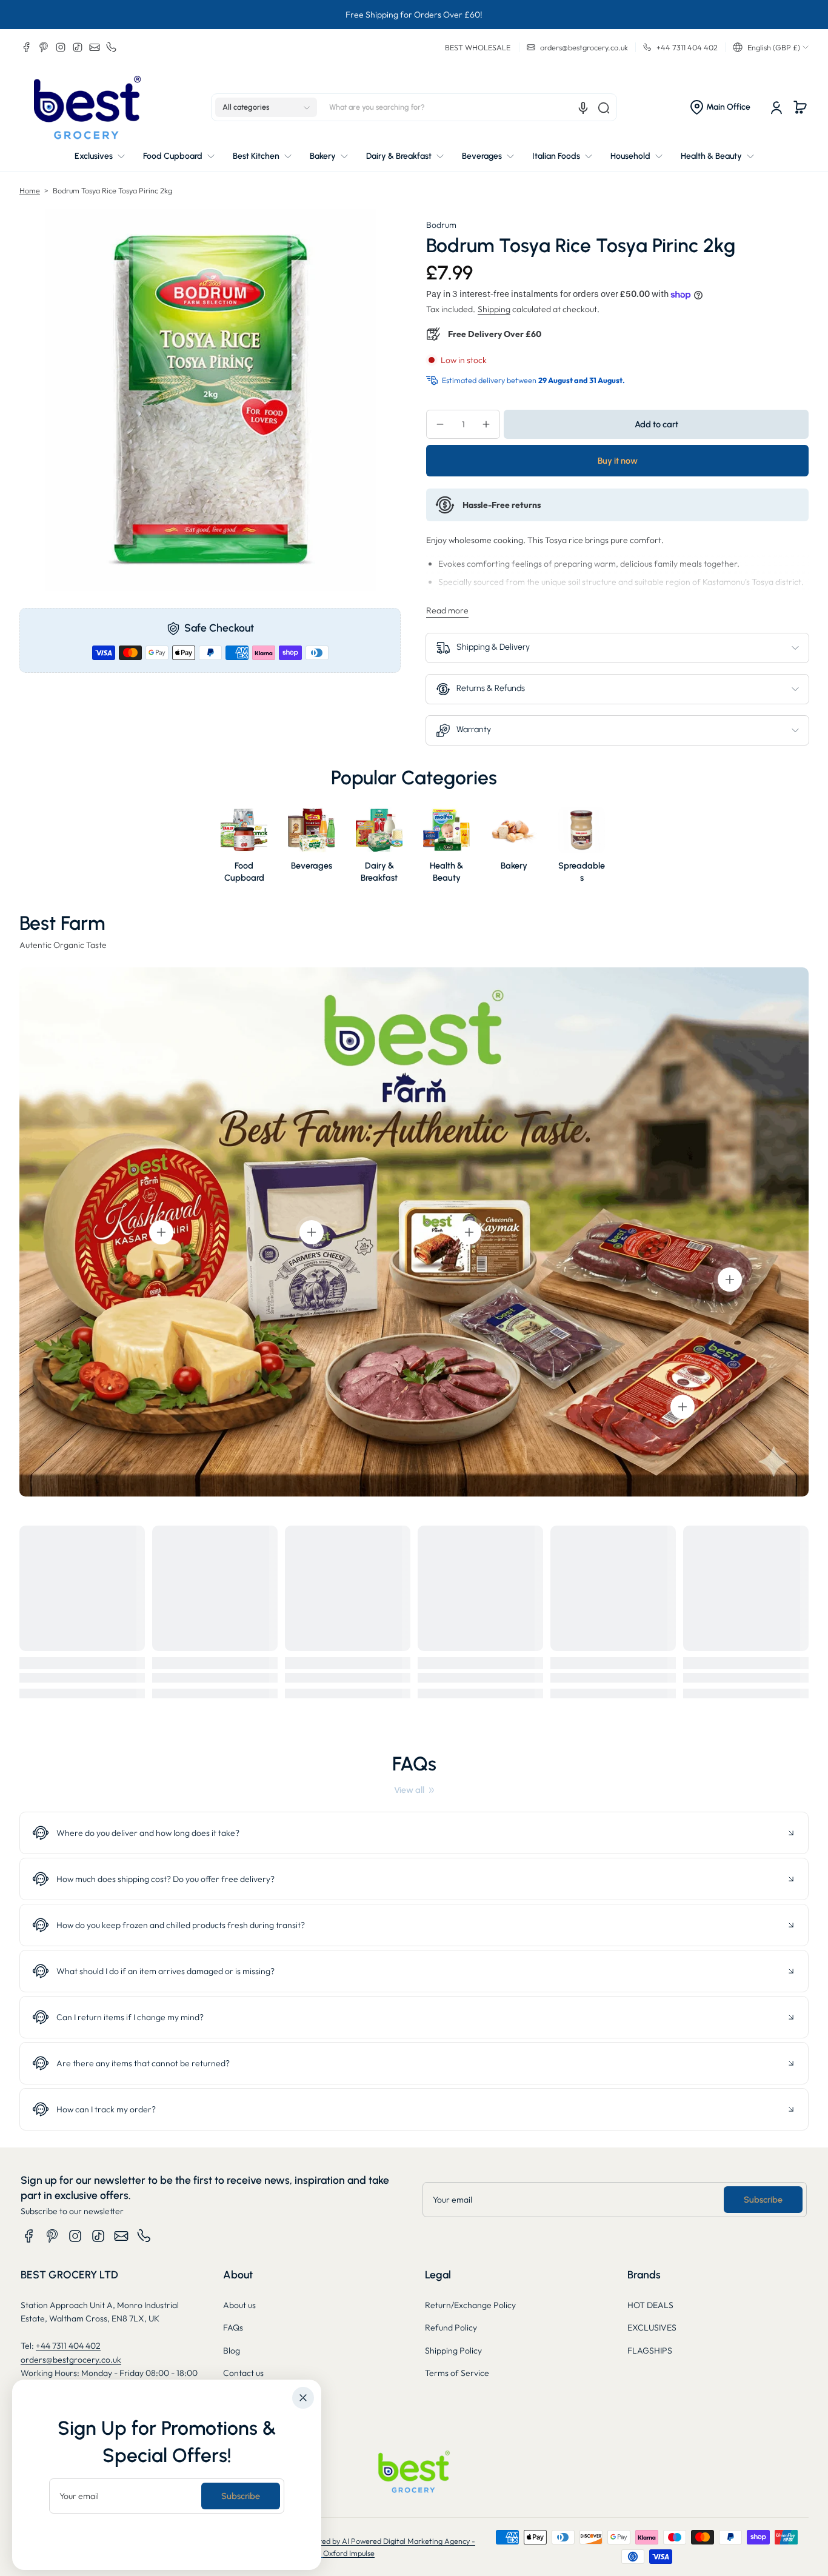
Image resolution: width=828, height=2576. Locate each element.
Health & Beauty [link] (446, 872)
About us (239, 2305)
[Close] (303, 2398)
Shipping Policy (453, 2351)
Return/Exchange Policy (470, 2305)
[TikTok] (78, 47)
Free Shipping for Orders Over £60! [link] (414, 15)
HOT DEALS (650, 2305)
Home (30, 190)
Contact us (243, 2373)
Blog (232, 2351)
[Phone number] (112, 47)
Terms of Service (457, 2373)
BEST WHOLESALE (478, 47)
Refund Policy (451, 2327)
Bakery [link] (514, 866)
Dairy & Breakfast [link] (379, 872)
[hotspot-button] (161, 1232)
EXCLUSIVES (652, 2327)
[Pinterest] (44, 47)
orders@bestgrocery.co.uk (71, 2360)
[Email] (95, 47)
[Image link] (244, 849)
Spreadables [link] (582, 872)
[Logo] (87, 108)
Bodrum (441, 225)
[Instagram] (61, 47)
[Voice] (583, 108)
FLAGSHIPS (650, 2351)
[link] (414, 1790)
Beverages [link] (312, 866)
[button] (771, 47)
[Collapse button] (414, 1833)
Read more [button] (447, 610)
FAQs (233, 2327)
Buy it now (618, 461)
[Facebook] (27, 47)
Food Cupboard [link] (244, 872)
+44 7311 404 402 (68, 2346)
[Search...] (604, 108)
